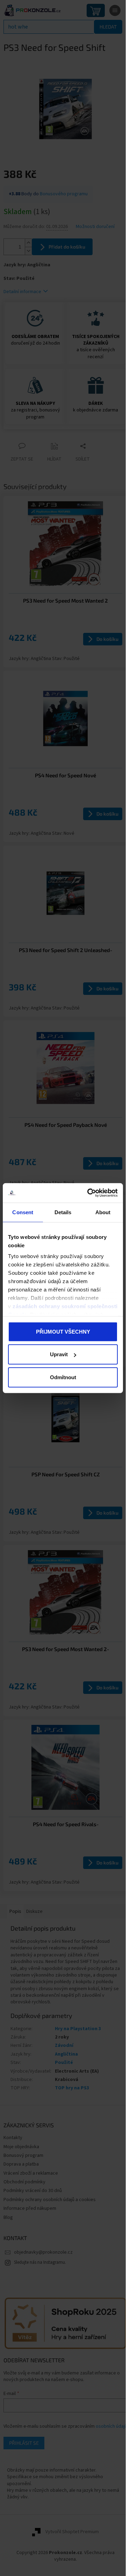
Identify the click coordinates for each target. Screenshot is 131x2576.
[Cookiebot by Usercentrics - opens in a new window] (89, 1193)
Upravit (59, 1354)
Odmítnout (63, 1377)
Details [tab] (63, 1212)
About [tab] (103, 1212)
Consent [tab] (23, 1212)
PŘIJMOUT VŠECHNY (63, 1331)
